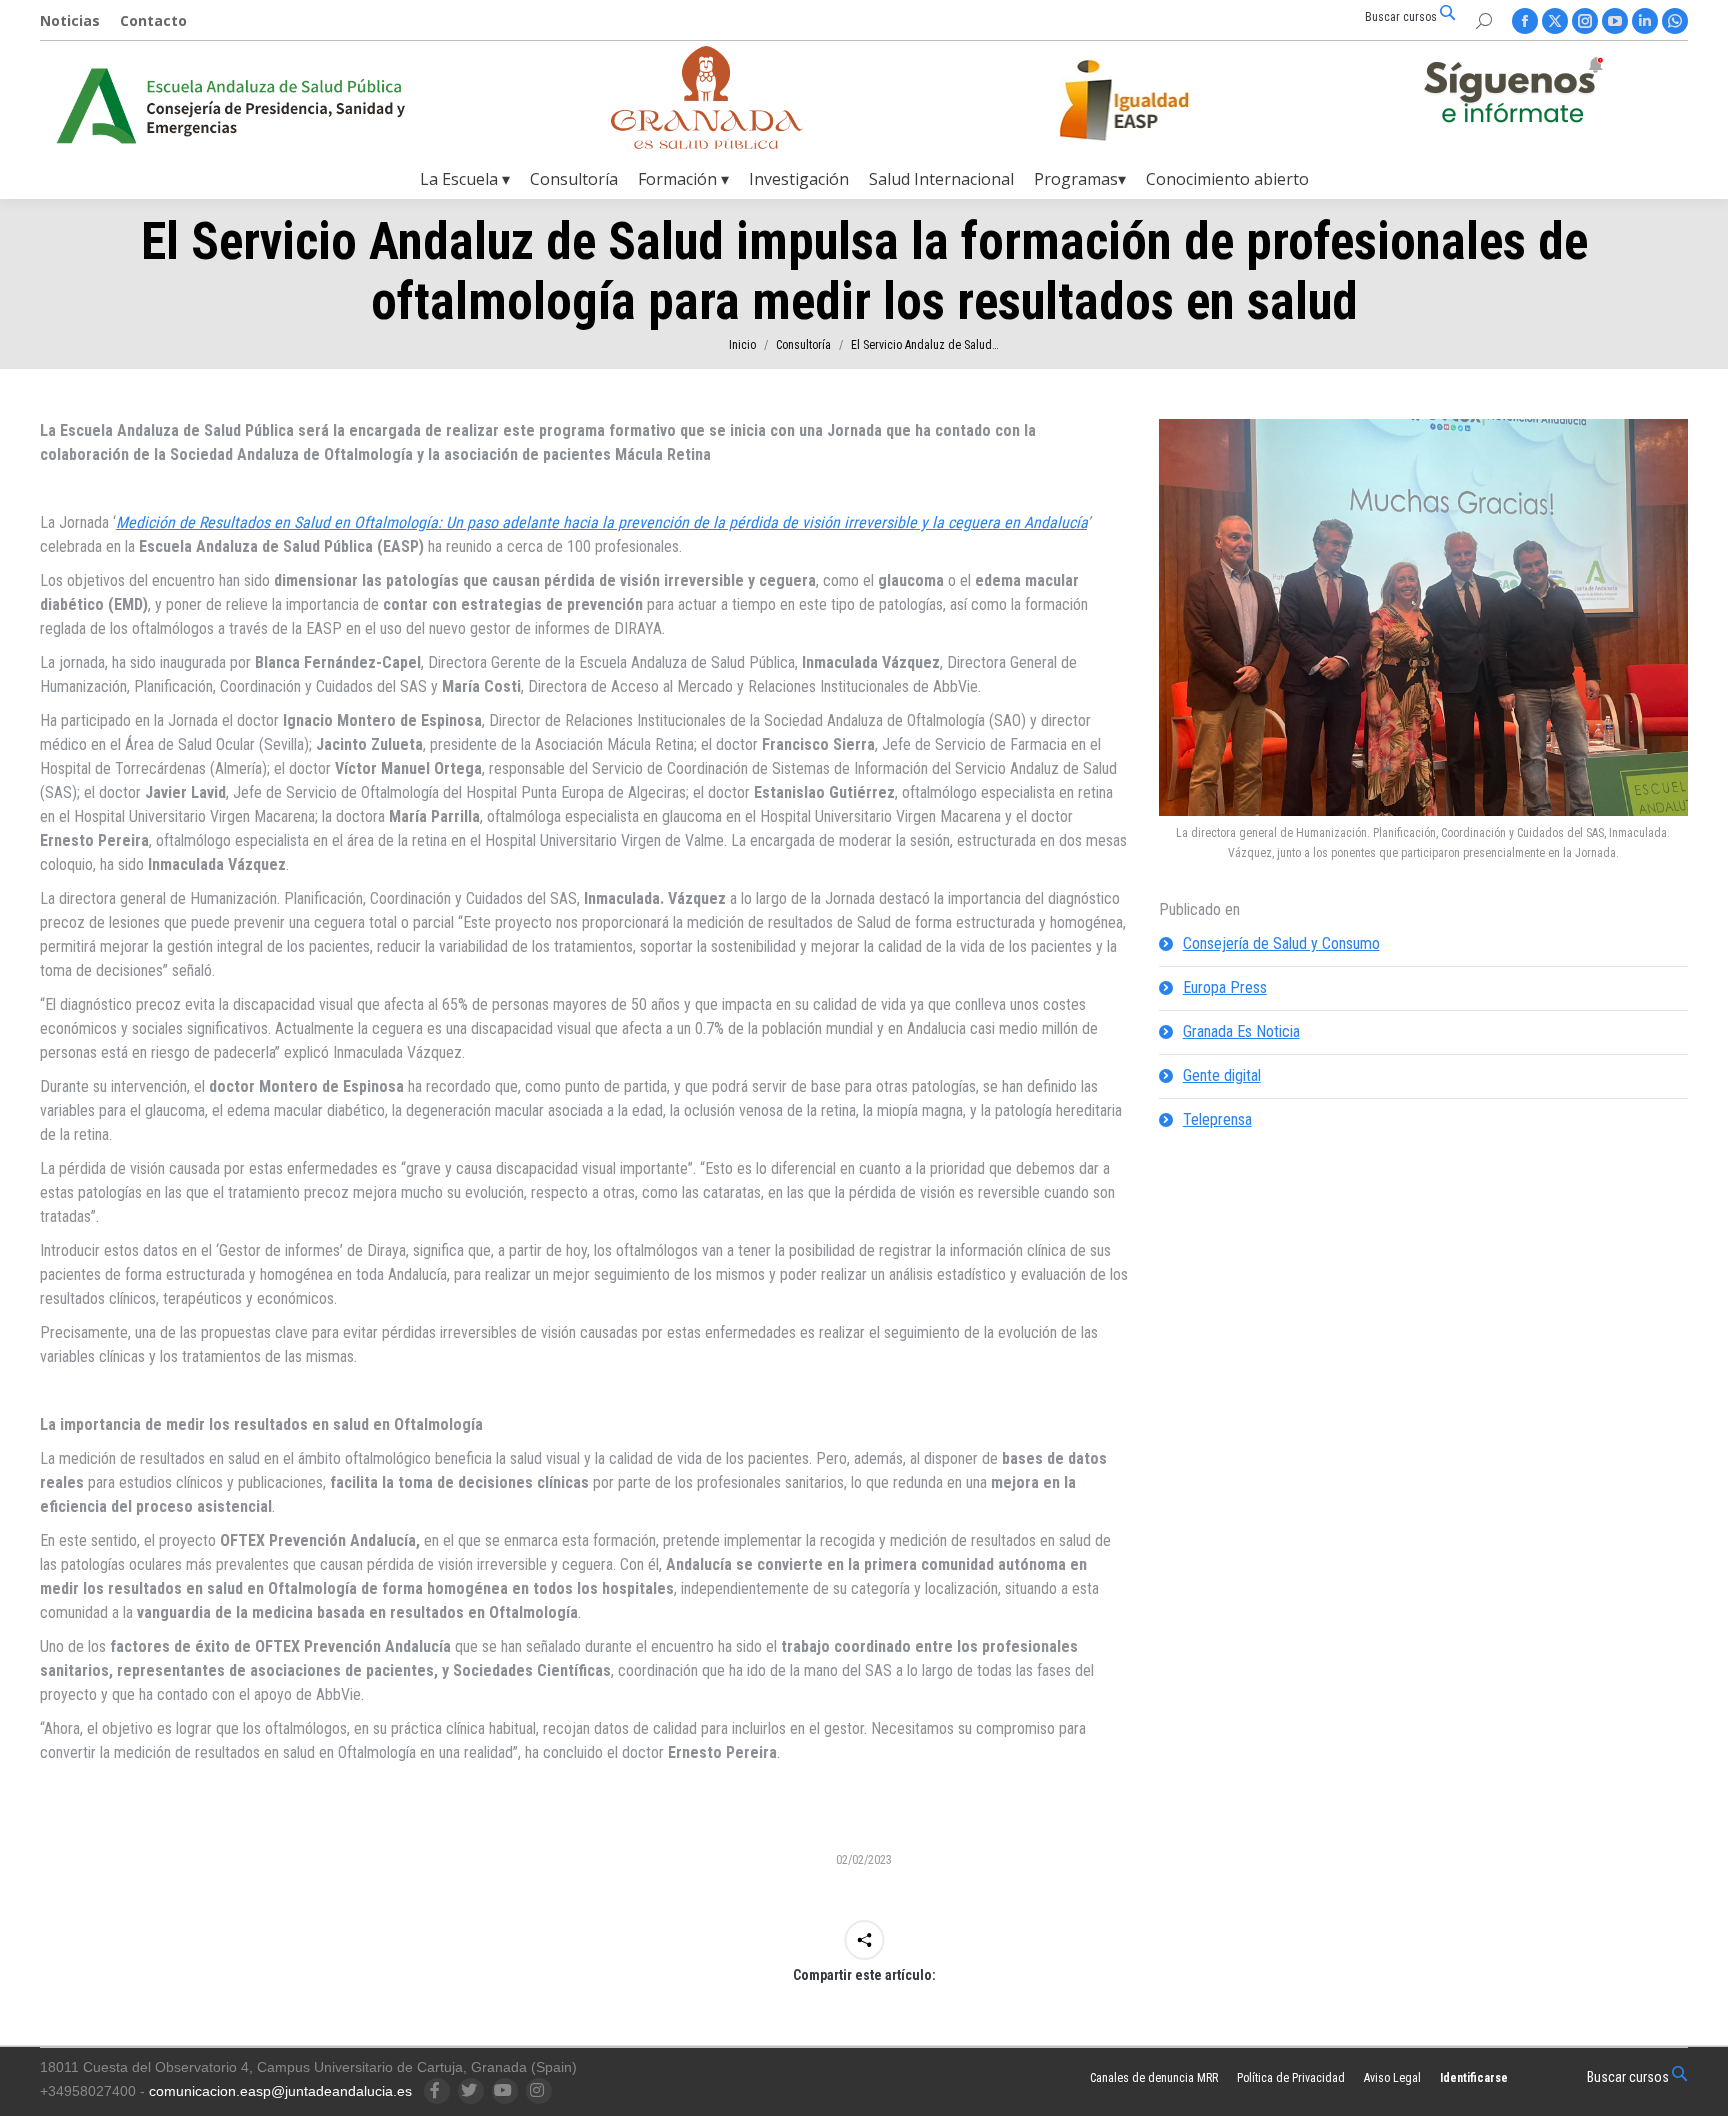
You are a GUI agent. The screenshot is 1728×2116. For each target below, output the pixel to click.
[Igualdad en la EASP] (1156, 100)
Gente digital (1222, 1075)
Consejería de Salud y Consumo (1281, 943)
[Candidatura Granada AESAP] (707, 143)
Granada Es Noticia (1241, 1031)
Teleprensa (1217, 1119)
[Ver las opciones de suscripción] (1513, 94)
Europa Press (1225, 987)
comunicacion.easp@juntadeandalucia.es (280, 2091)
